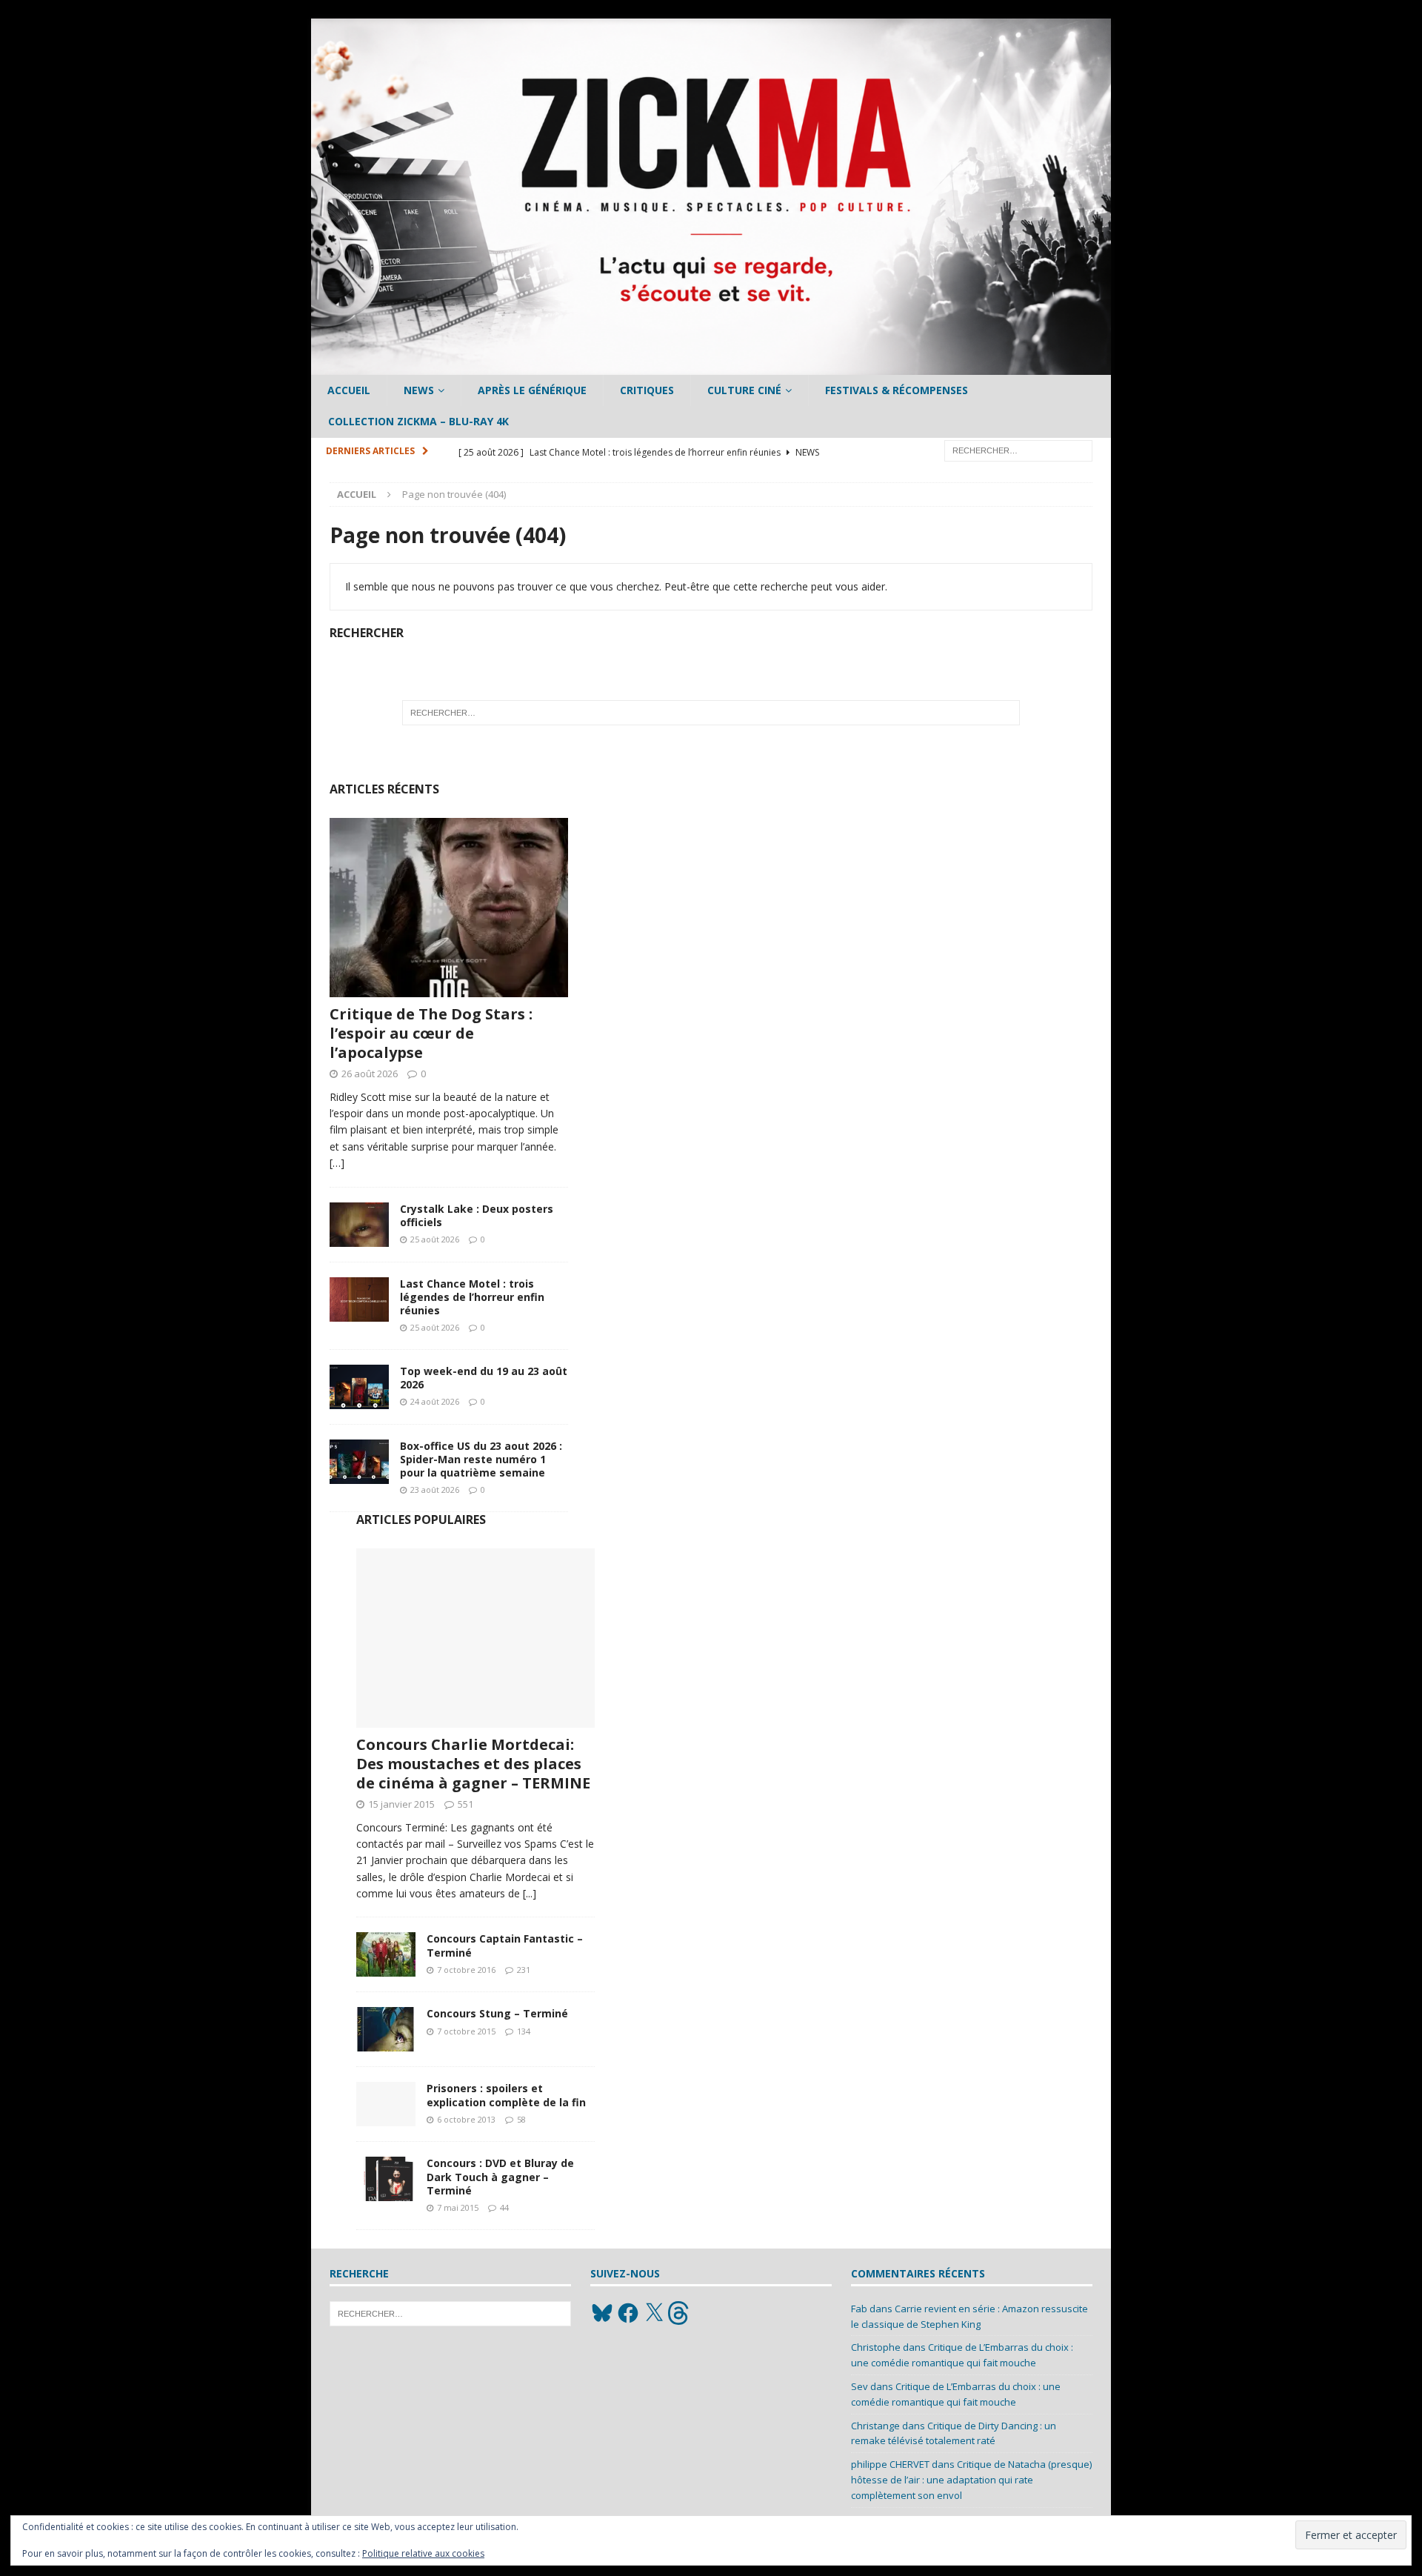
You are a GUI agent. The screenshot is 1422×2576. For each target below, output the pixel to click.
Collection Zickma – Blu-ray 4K (418, 421)
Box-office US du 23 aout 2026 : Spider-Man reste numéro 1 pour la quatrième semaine (481, 1459)
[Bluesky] (602, 2313)
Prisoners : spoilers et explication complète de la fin (506, 2095)
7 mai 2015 (458, 2207)
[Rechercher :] (1018, 449)
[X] (654, 2313)
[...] (530, 1893)
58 (521, 2119)
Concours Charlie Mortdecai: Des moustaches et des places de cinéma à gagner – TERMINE (473, 1764)
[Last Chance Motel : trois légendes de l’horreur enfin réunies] (359, 1299)
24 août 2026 (435, 1401)
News (419, 390)
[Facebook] (628, 2313)
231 (524, 1970)
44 (504, 2207)
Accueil (349, 390)
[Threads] (680, 2313)
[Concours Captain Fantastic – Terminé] (386, 1954)
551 (465, 1804)
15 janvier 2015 (401, 1804)
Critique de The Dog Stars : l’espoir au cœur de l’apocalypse (431, 1033)
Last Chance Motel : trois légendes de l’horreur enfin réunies (472, 1297)
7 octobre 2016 (466, 1970)
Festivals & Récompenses (897, 390)
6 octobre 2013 (466, 2119)
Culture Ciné (744, 390)
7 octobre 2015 (466, 2031)
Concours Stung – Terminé (497, 2013)
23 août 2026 (435, 1490)
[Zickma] (711, 366)
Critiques (647, 390)
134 (524, 2031)
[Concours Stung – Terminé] (386, 2029)
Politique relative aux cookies (423, 2553)
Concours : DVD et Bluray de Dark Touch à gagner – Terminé (500, 2176)
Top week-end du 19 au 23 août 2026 (484, 1378)
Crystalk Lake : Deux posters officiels (477, 1215)
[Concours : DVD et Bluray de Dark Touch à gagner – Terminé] (386, 2179)
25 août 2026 (435, 1239)
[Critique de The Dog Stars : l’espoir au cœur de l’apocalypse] (449, 908)
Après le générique (532, 390)
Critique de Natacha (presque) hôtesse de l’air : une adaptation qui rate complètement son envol (971, 2480)
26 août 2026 (370, 1074)
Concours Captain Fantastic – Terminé (505, 1945)
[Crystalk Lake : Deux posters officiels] (359, 1225)
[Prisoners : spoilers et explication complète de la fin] (386, 2104)
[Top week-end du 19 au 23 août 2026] (359, 1387)
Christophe (876, 2347)
